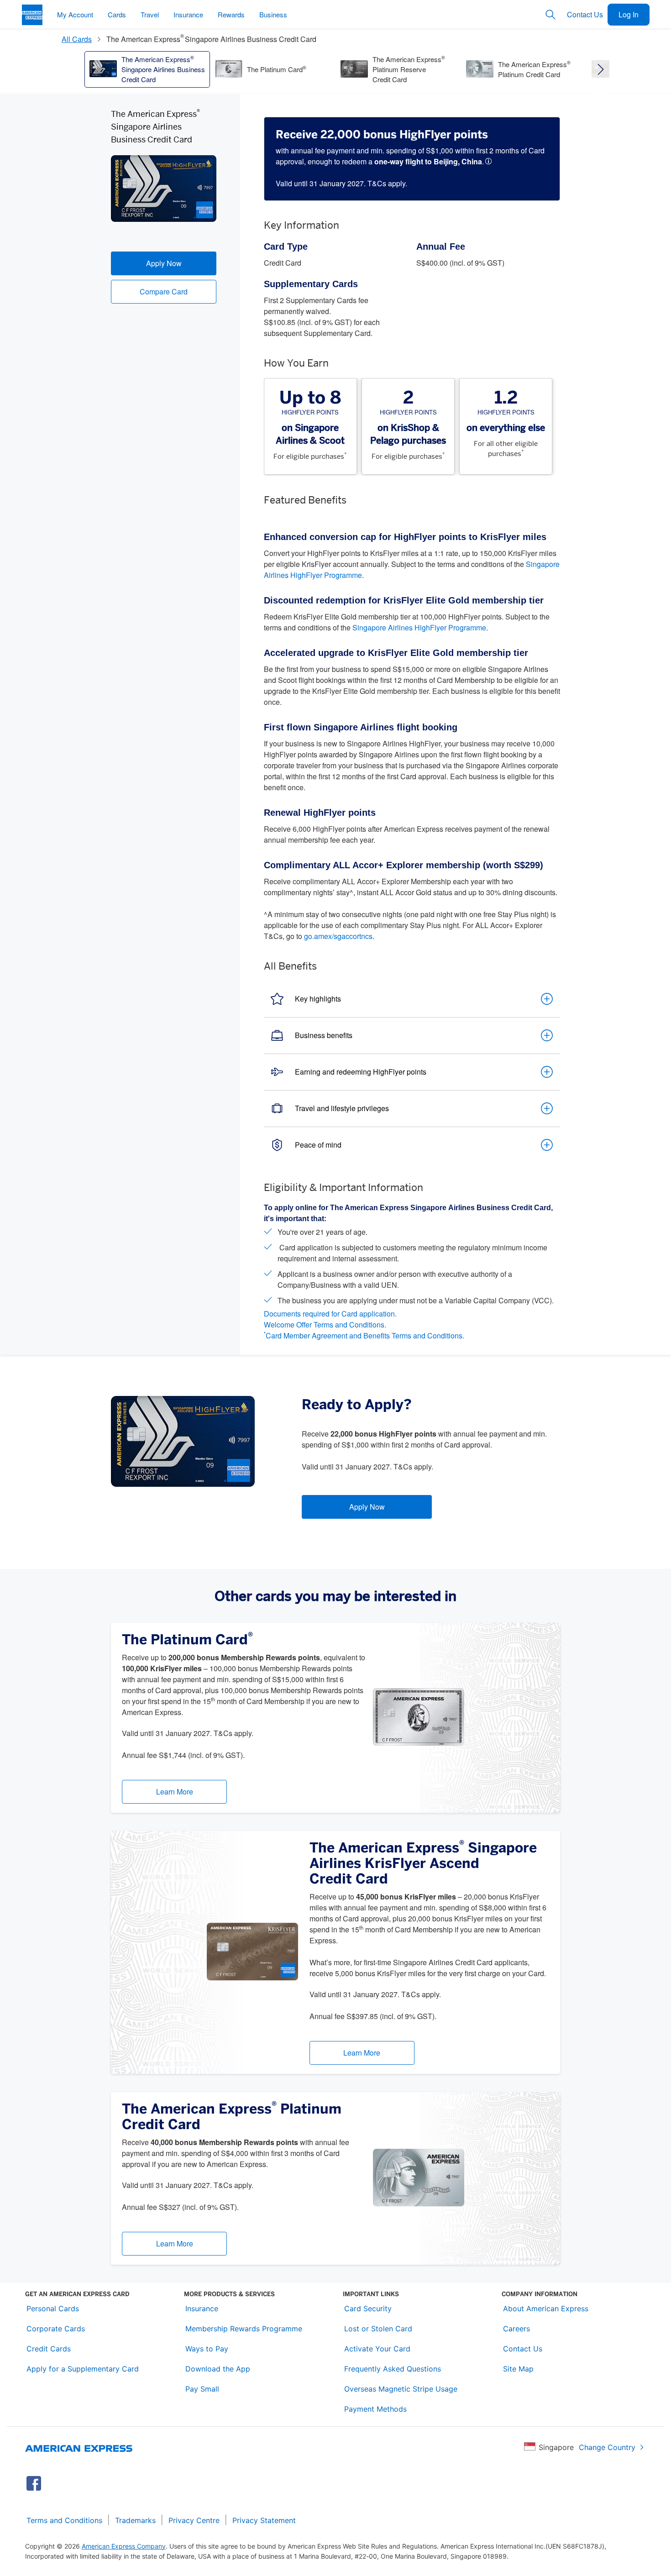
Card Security (368, 2308)
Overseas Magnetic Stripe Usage (401, 2389)
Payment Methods (375, 2409)
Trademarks (135, 2520)
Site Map (518, 2369)
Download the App (218, 2369)
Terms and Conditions (64, 2520)
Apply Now (164, 263)
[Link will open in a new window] (34, 2483)
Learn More (175, 1792)
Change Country (607, 2447)
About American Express (546, 2308)
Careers (516, 2329)
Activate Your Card (377, 2349)
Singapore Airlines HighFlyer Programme (419, 627)
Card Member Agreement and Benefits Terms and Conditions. (364, 1335)
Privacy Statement (264, 2520)
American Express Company (124, 2546)
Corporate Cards (56, 2329)
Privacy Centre (194, 2520)
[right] (600, 69)
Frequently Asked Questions (393, 2369)
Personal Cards (53, 2308)
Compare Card (164, 291)
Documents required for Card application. (330, 1314)
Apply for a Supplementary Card (83, 2369)
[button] (490, 161)
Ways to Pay (207, 2349)
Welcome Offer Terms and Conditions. (325, 1325)
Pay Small (202, 2389)
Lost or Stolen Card (378, 2329)
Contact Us (585, 14)
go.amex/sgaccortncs (338, 936)
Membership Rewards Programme (244, 2329)
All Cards (77, 39)
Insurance (202, 2308)
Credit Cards (49, 2349)
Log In (629, 14)
